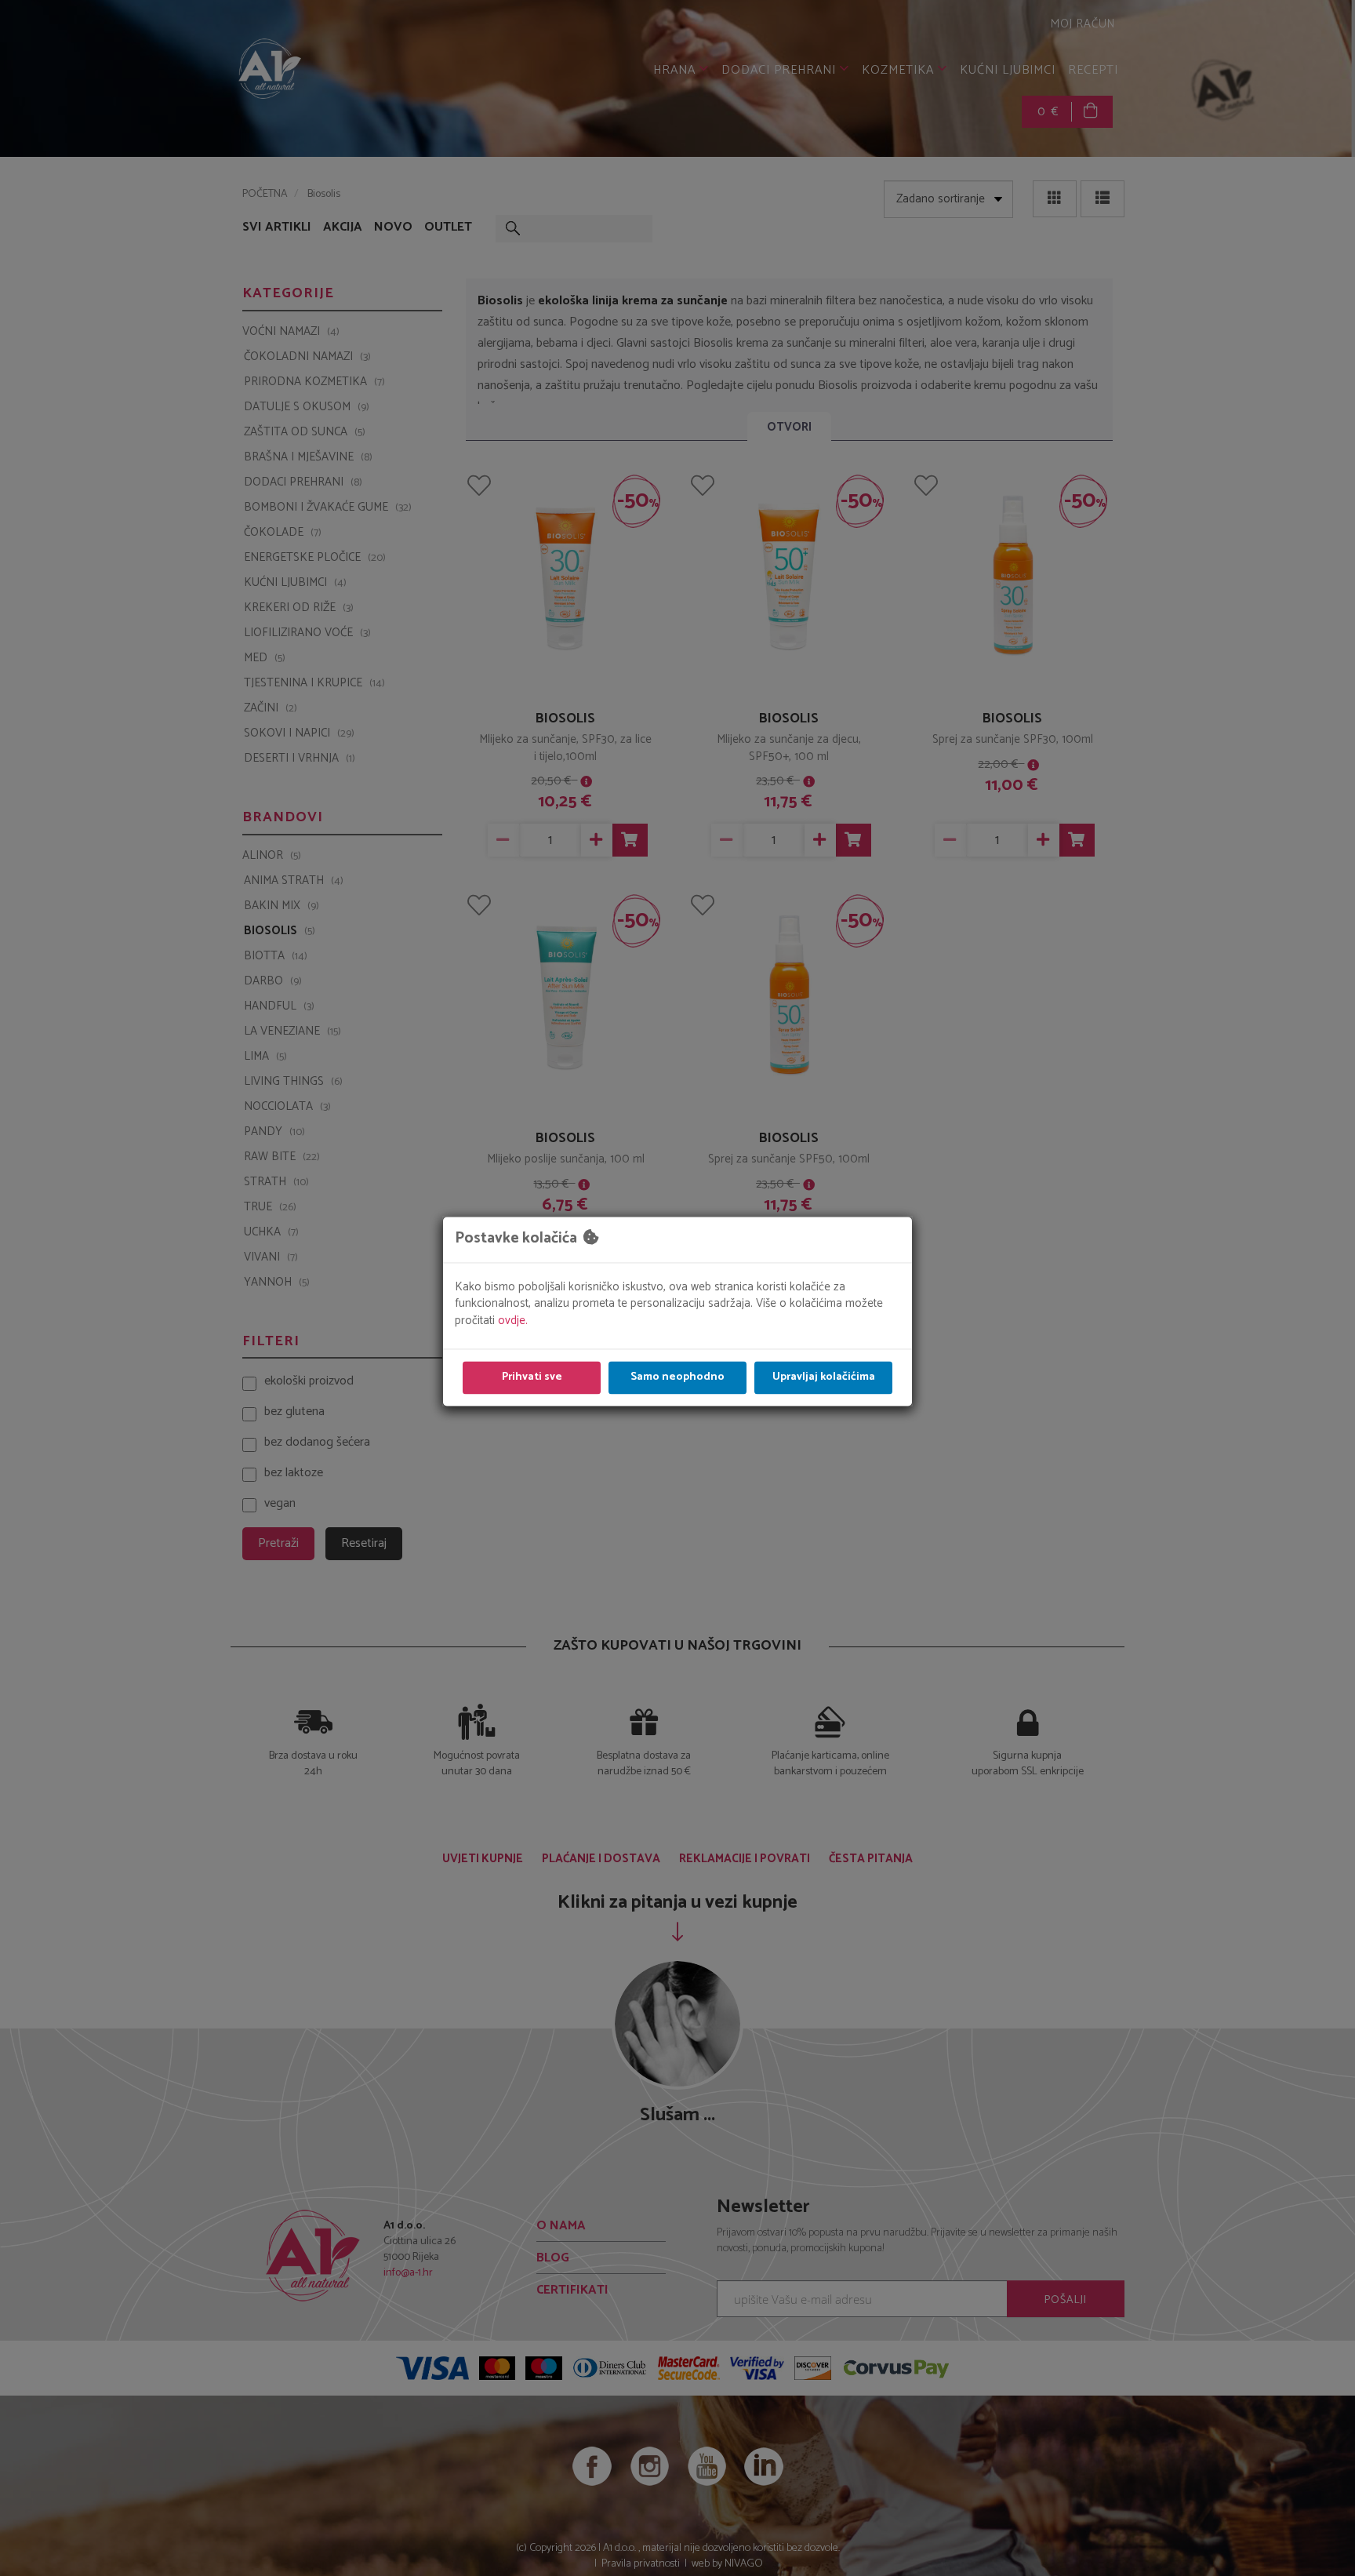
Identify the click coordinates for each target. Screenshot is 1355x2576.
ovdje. (513, 1321)
